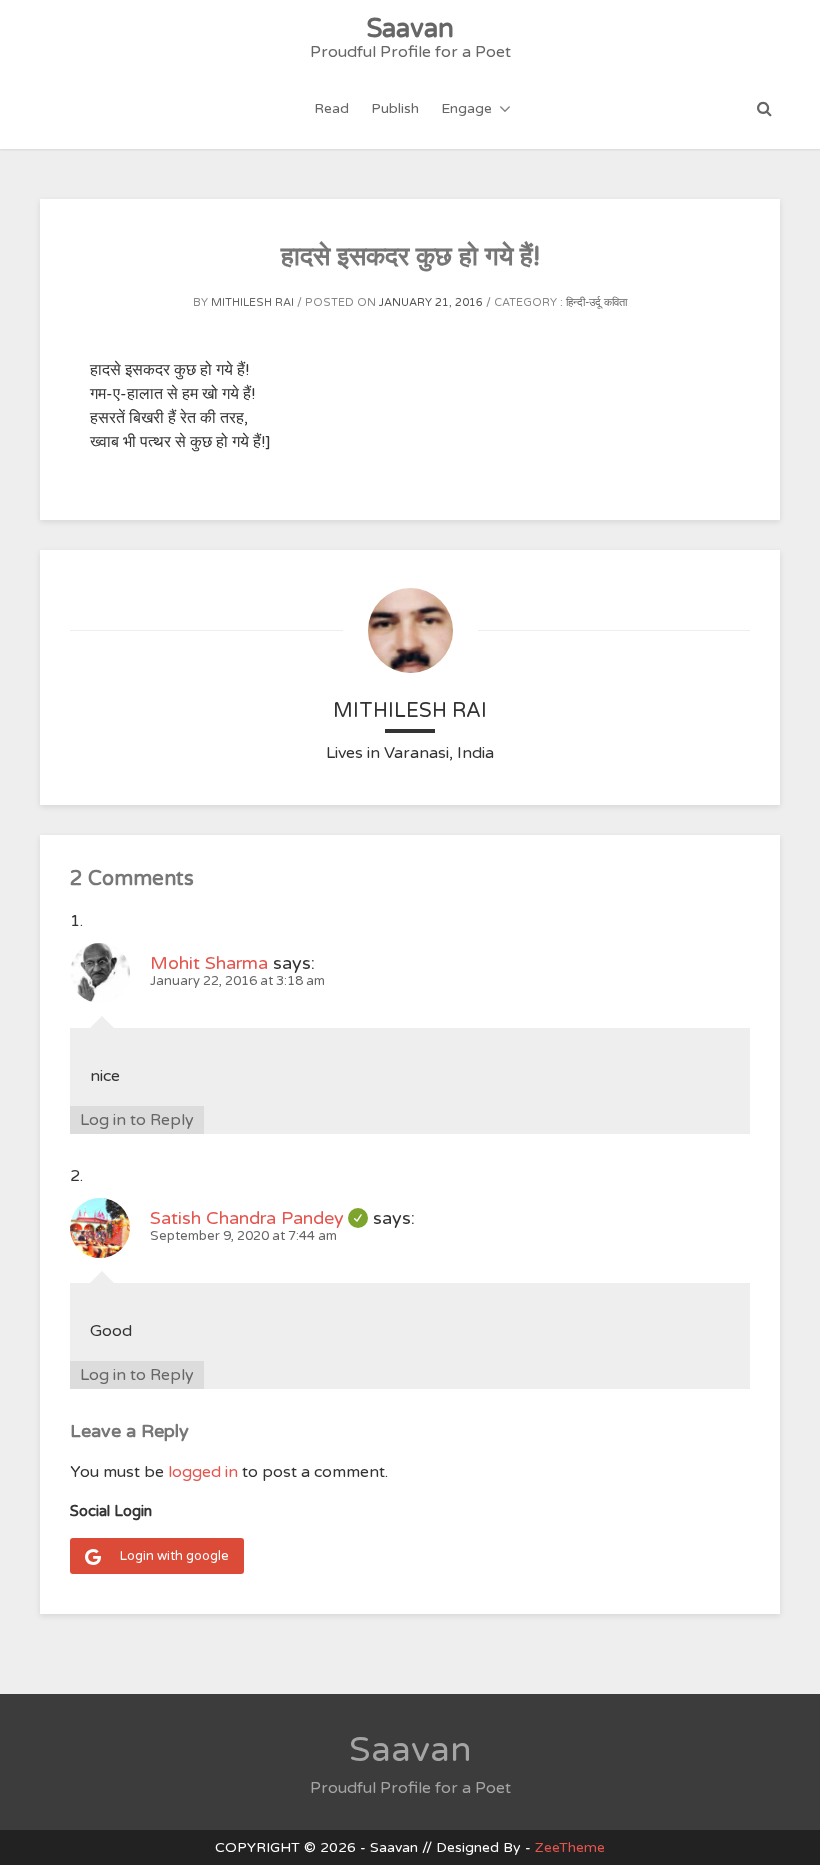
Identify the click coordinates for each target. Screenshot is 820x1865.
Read (331, 108)
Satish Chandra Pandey (259, 1218)
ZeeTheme (570, 1847)
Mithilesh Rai (252, 302)
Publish (395, 108)
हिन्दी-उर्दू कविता (596, 302)
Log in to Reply (137, 1120)
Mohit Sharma (209, 963)
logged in (203, 1472)
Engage (466, 108)
